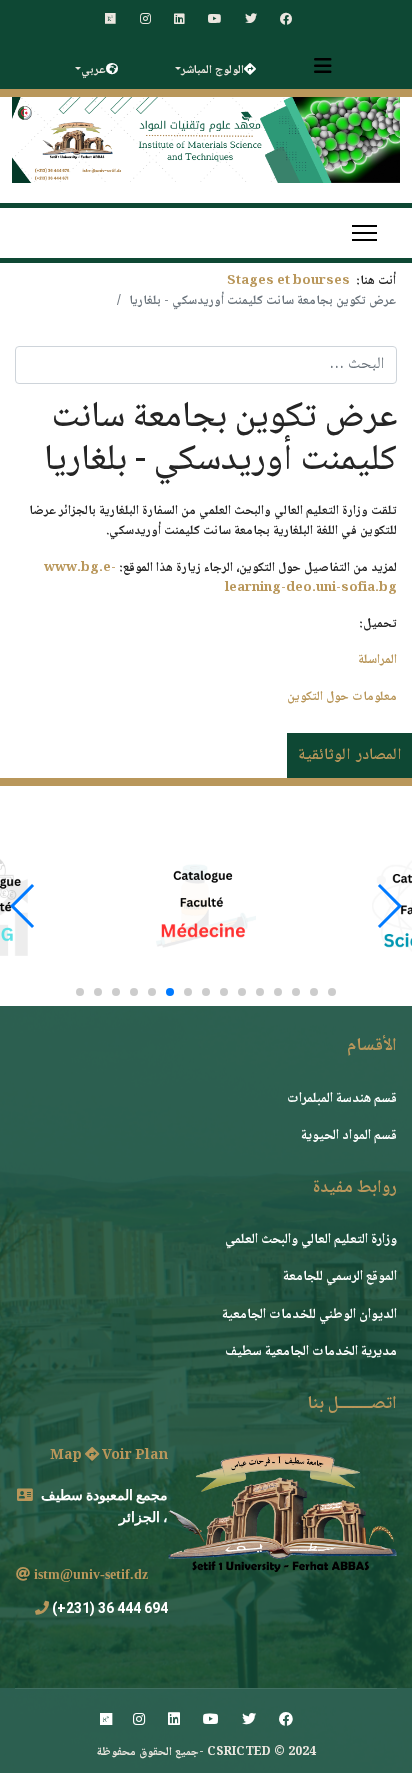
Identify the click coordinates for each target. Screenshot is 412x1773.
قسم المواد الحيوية (349, 1136)
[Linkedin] (179, 20)
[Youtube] (215, 20)
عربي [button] (93, 70)
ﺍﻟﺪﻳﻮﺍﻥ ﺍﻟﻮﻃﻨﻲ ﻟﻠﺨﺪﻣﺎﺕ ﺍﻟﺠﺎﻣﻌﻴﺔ (309, 1315)
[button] (332, 992)
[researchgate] (110, 20)
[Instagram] (145, 20)
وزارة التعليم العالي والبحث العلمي (311, 1240)
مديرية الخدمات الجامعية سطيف (311, 1352)
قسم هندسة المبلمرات (342, 1099)
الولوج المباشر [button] (212, 70)
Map (67, 1456)
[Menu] (364, 233)
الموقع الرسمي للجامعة (340, 1277)
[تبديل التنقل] (323, 66)
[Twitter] (251, 20)
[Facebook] (286, 20)
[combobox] (206, 365)
